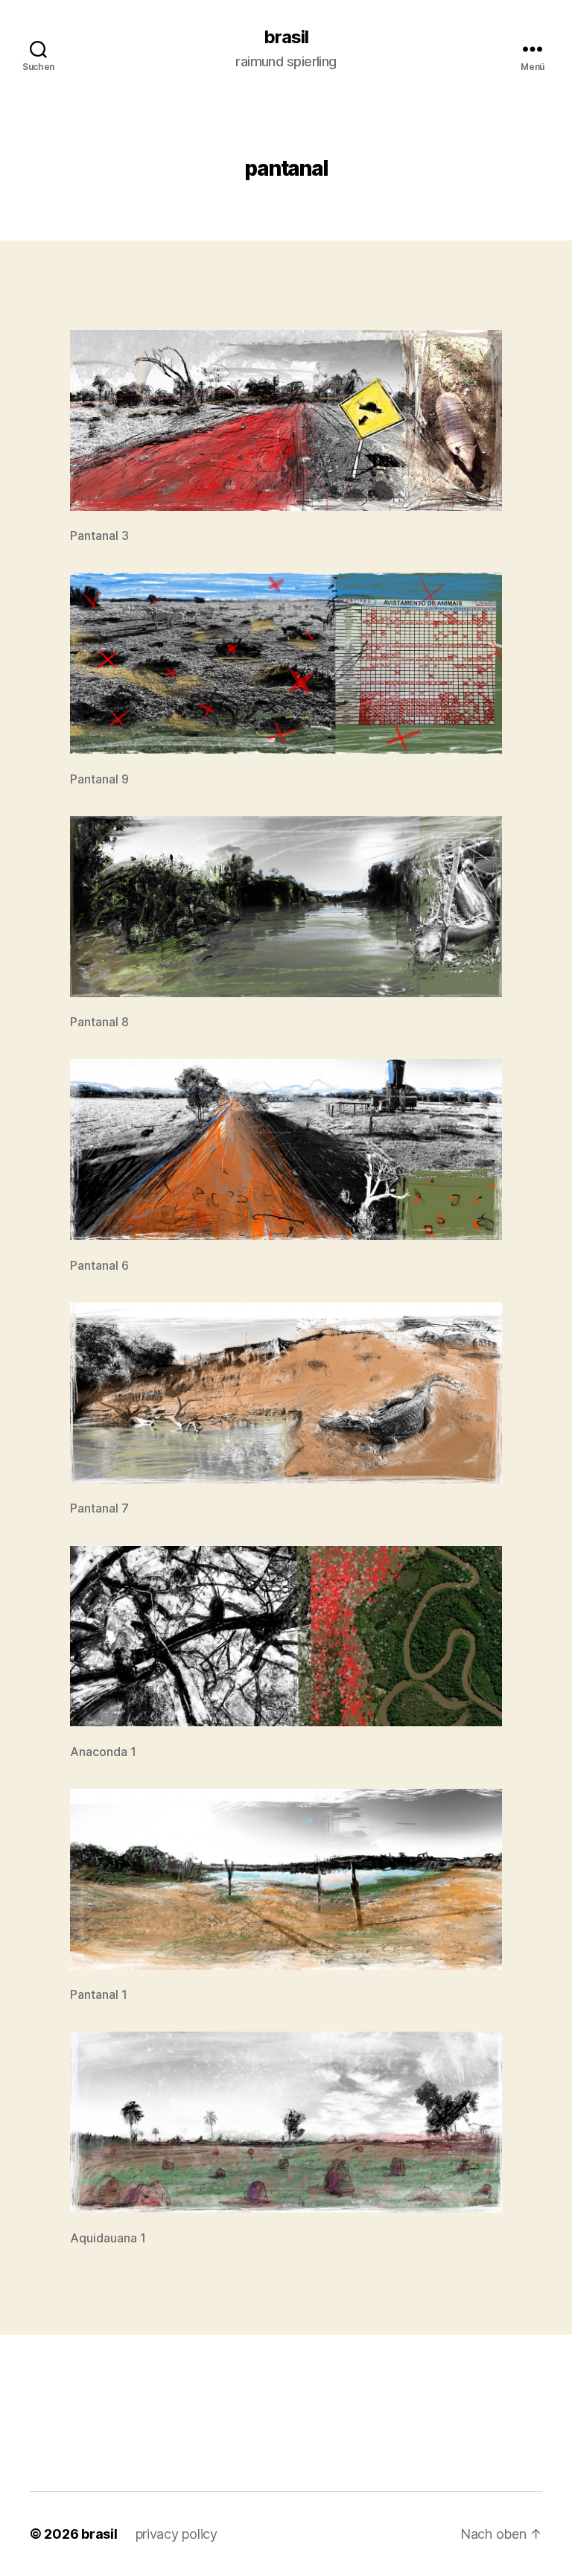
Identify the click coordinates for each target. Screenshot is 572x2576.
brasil (286, 37)
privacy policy (177, 2534)
